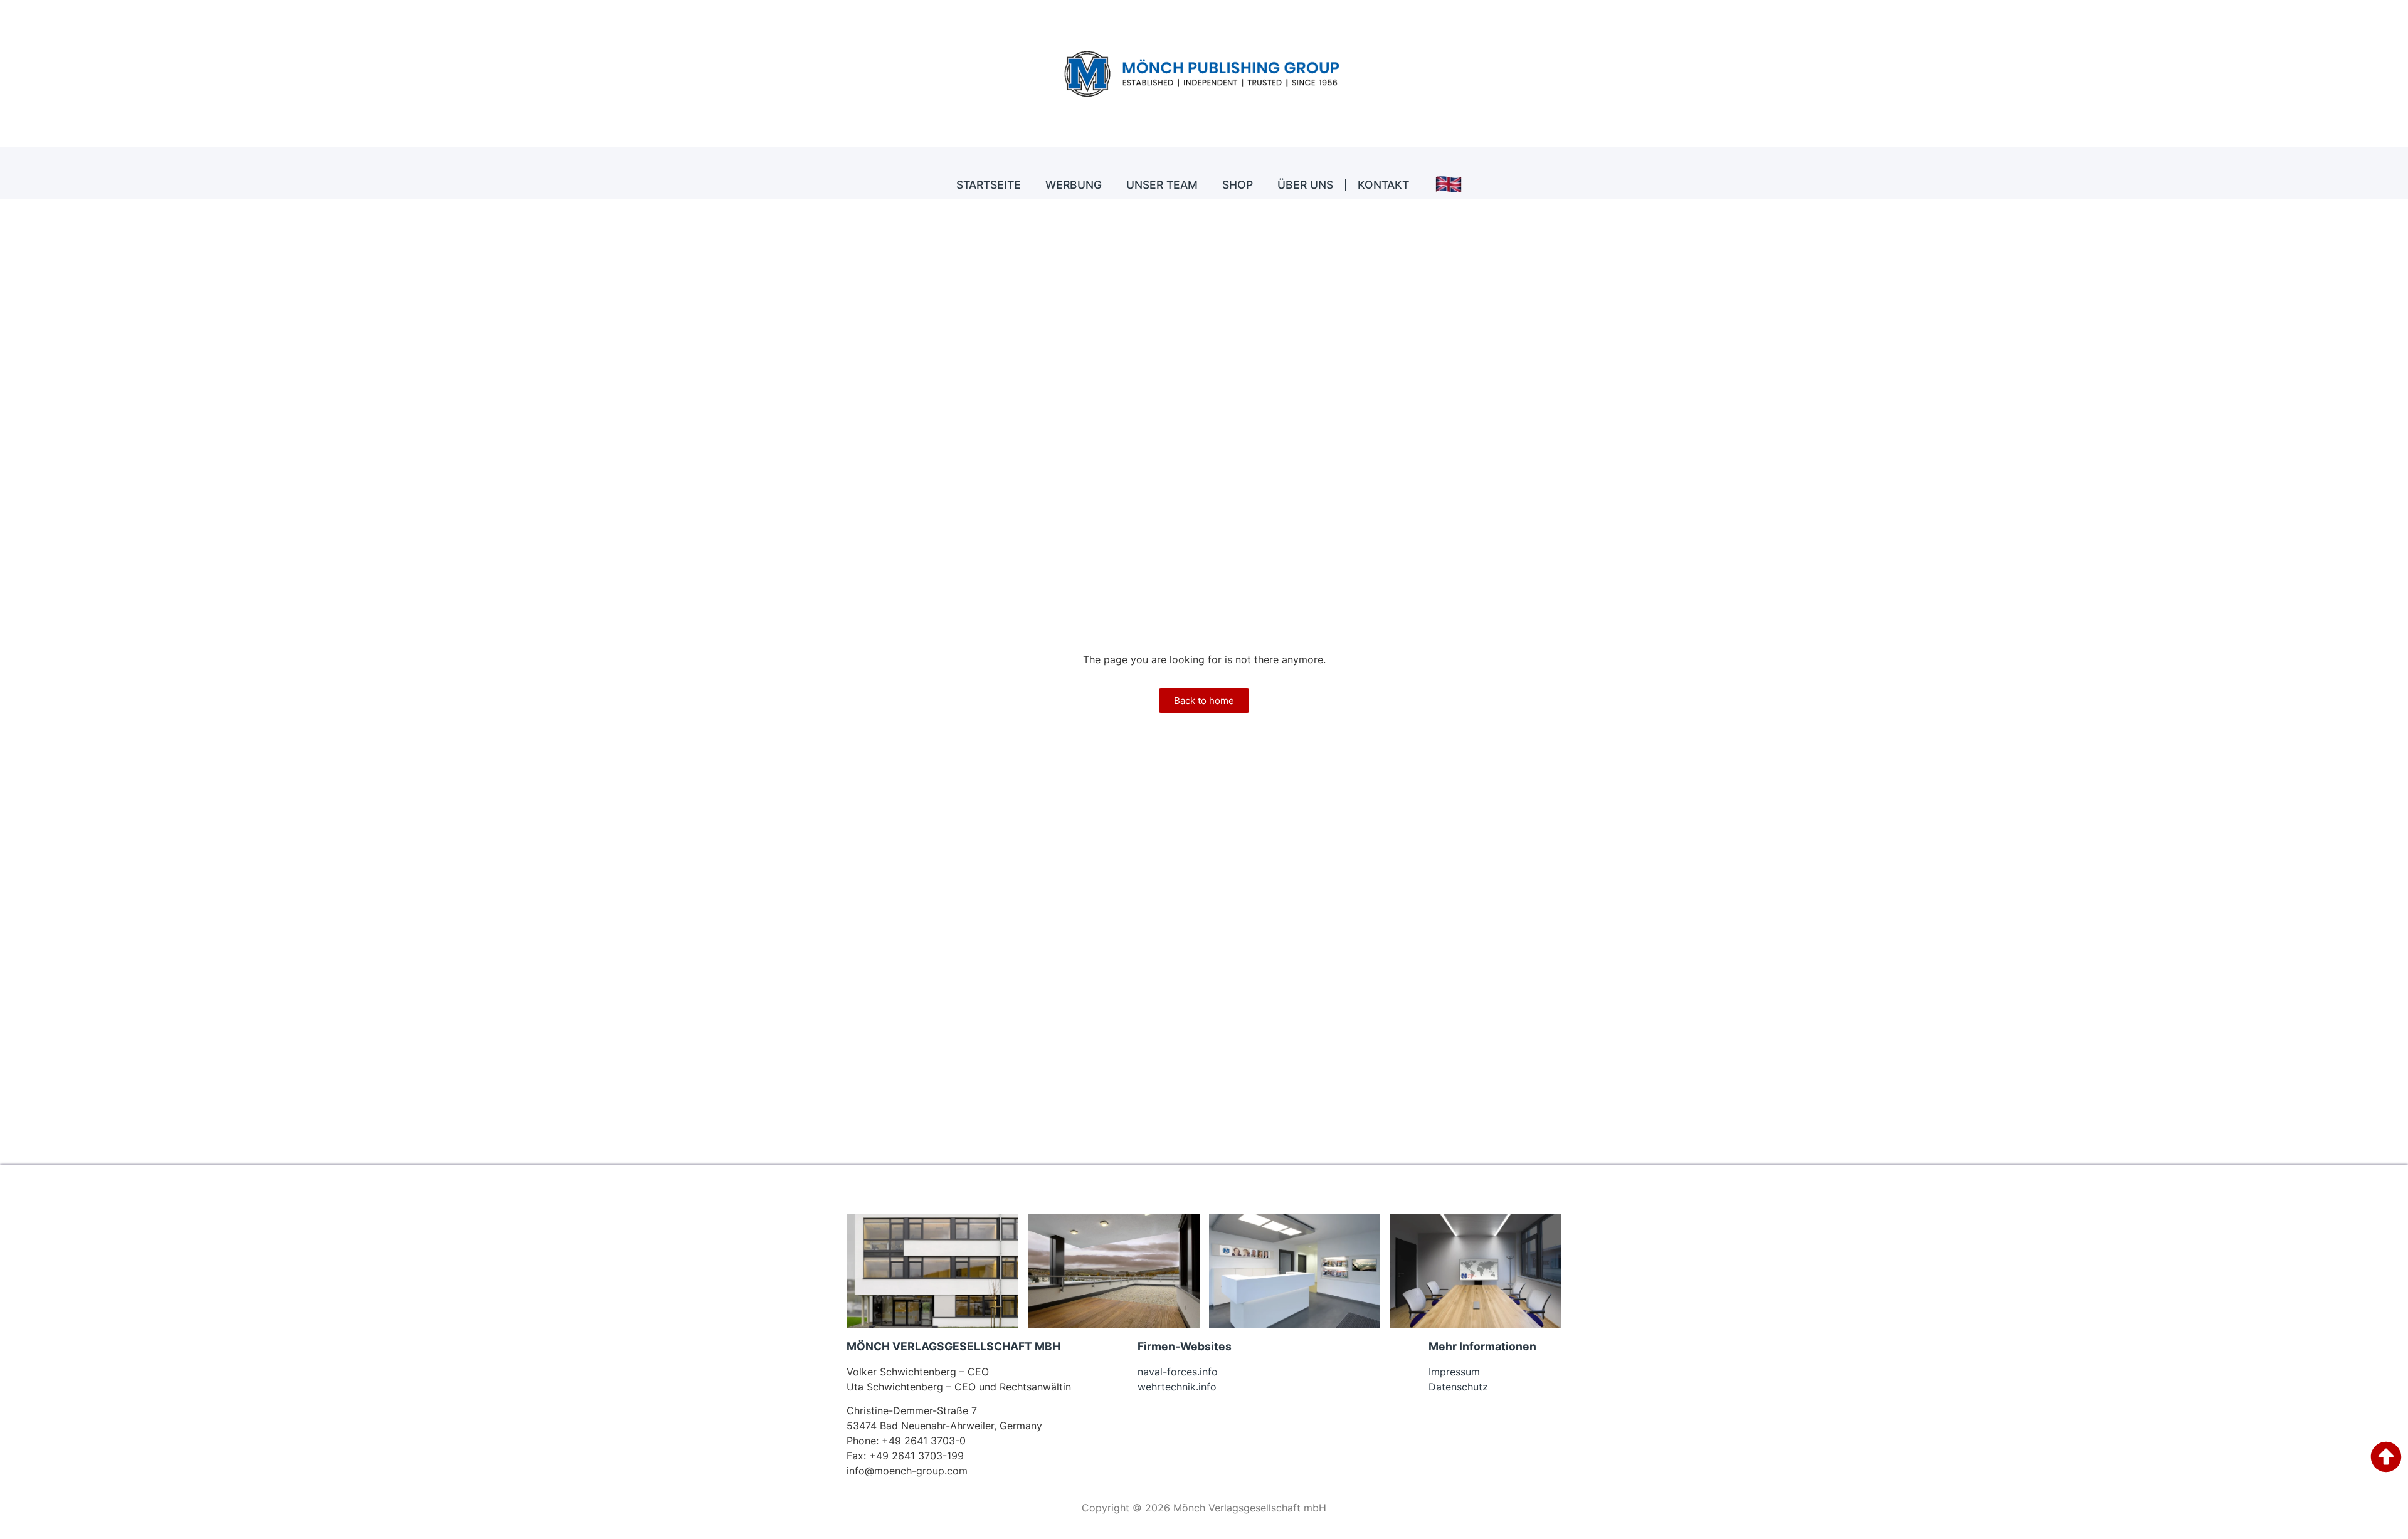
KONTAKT (1383, 185)
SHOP (1238, 185)
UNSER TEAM (1162, 185)
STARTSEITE (989, 185)
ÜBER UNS (1305, 185)
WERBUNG (1074, 185)
